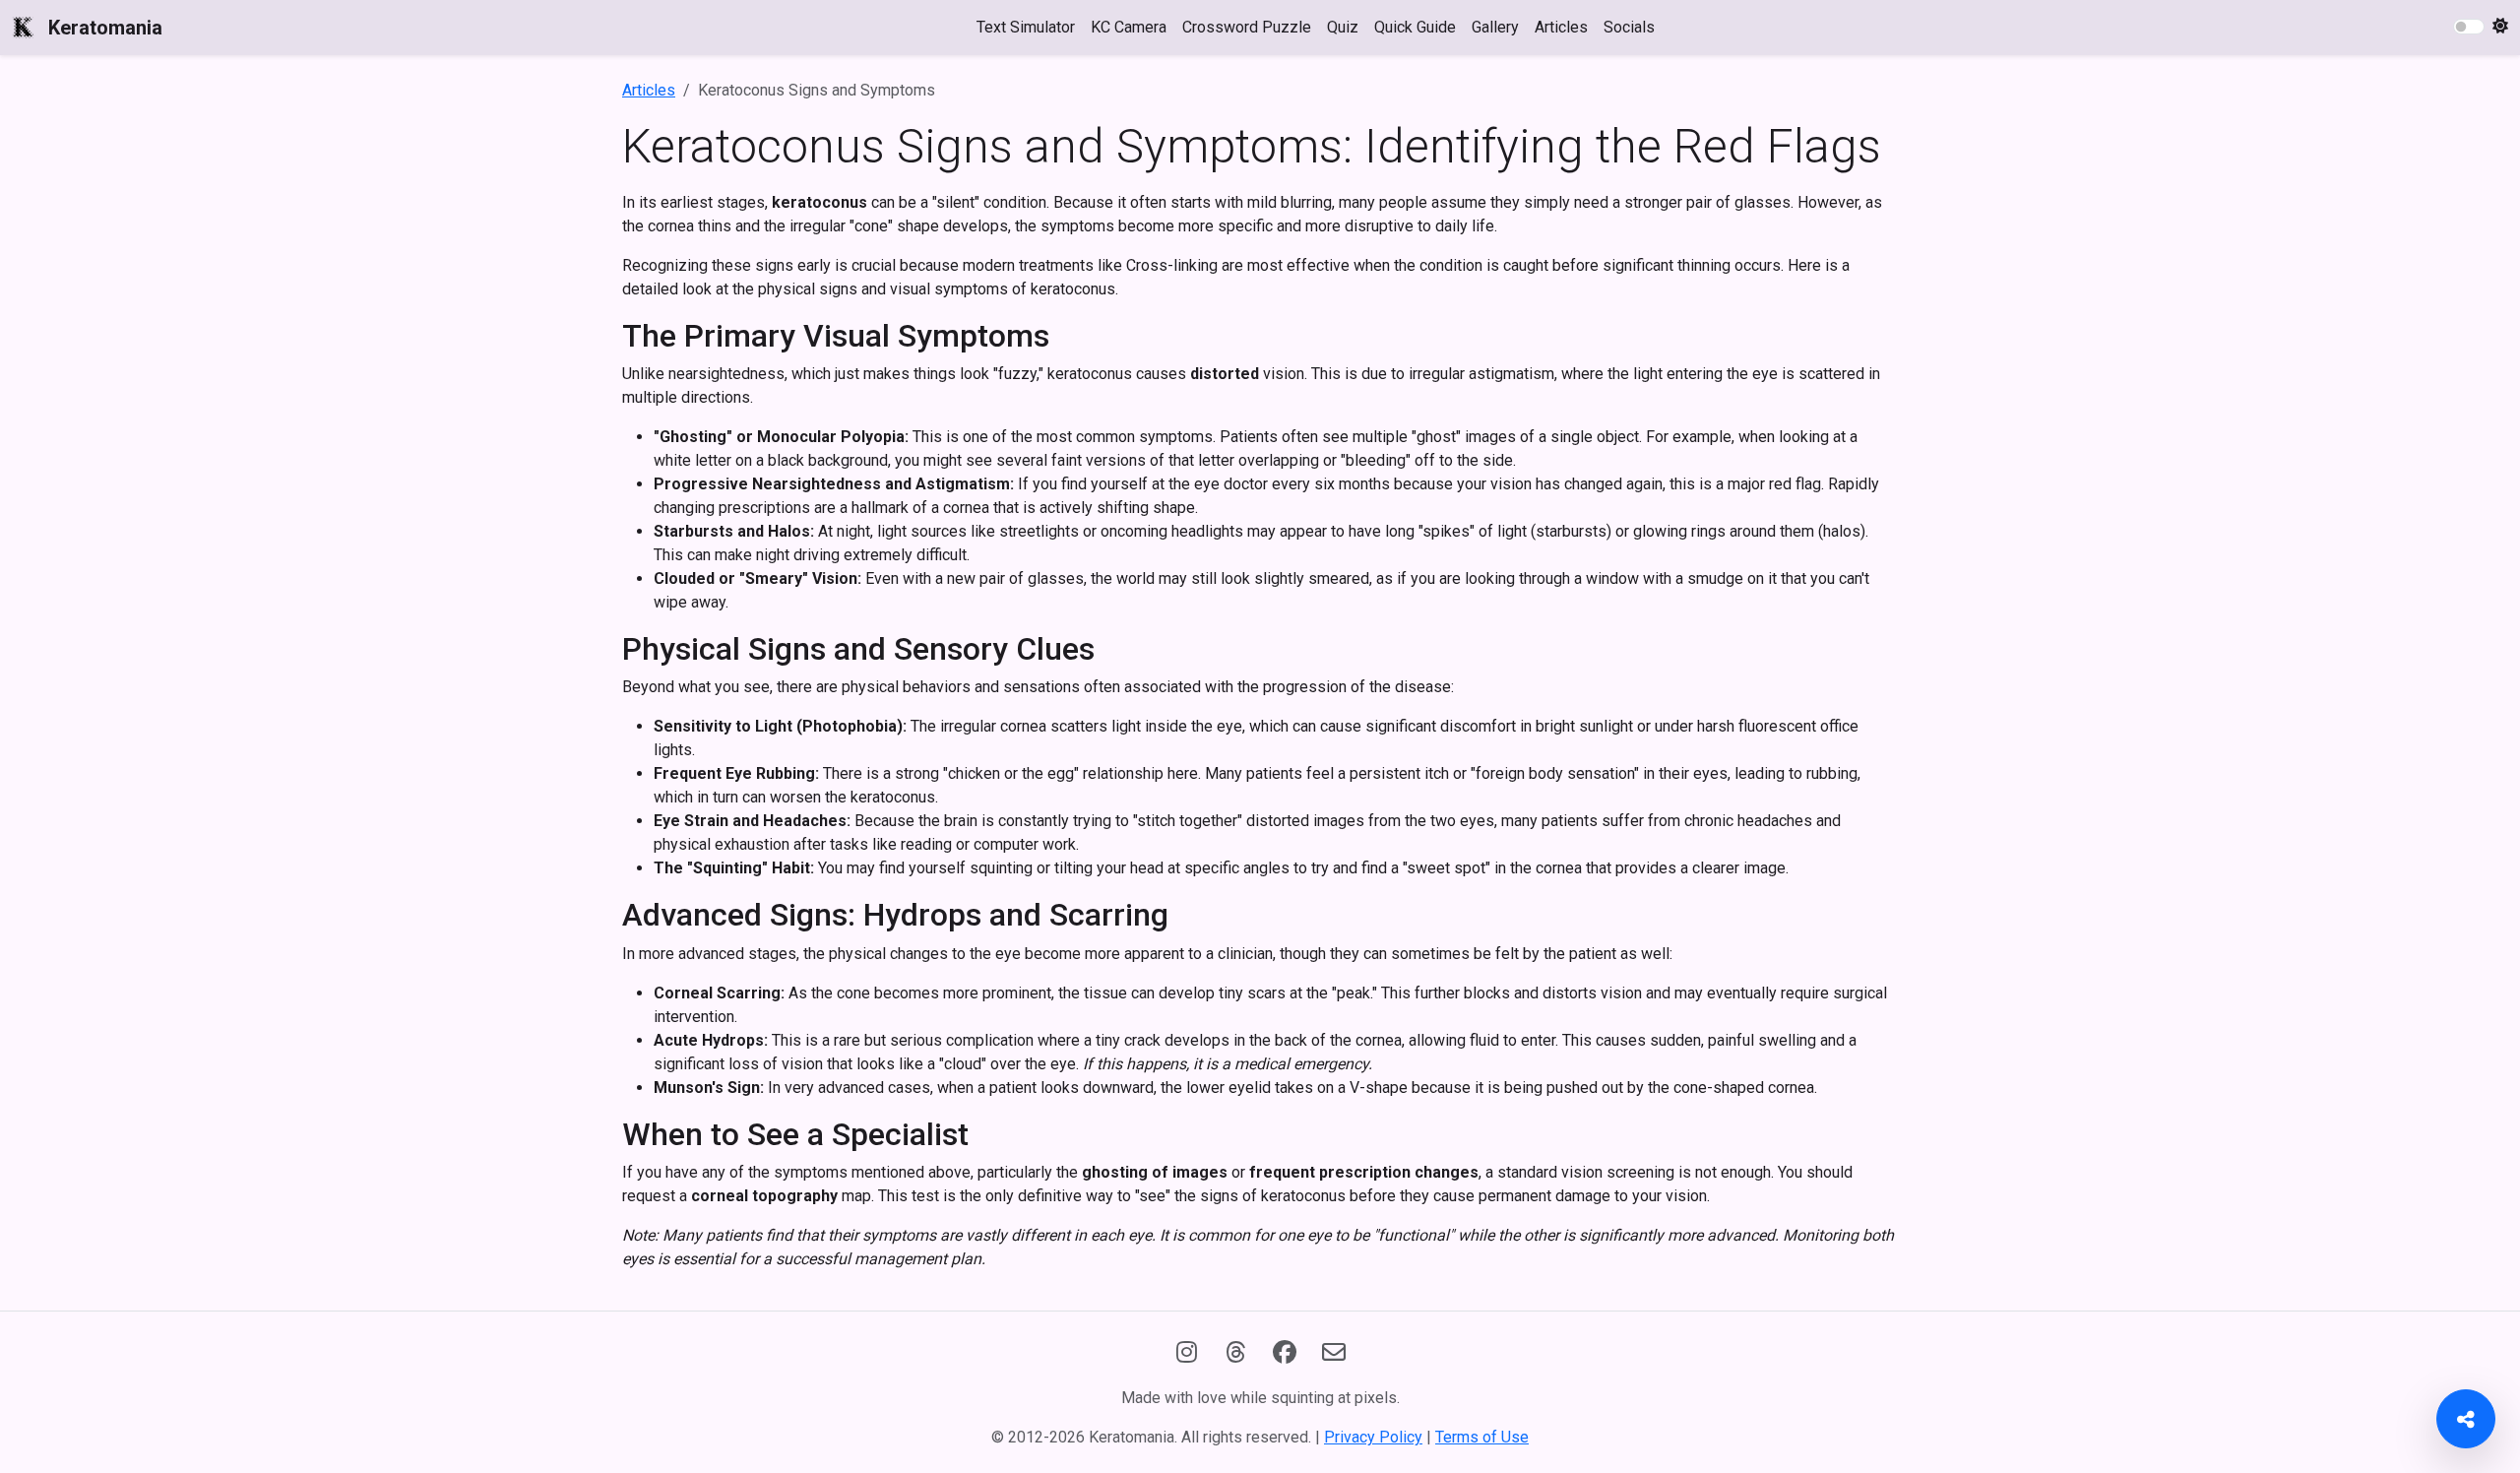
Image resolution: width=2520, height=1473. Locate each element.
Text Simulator (1026, 27)
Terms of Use (1482, 1437)
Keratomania (105, 28)
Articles (1561, 27)
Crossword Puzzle (1247, 27)
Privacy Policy (1373, 1437)
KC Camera (1129, 27)
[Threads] (1235, 1353)
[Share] (2466, 1419)
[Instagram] (1186, 1353)
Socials (1629, 27)
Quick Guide (1415, 27)
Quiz (1343, 27)
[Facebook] (1285, 1353)
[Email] (1334, 1353)
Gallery (1495, 27)
